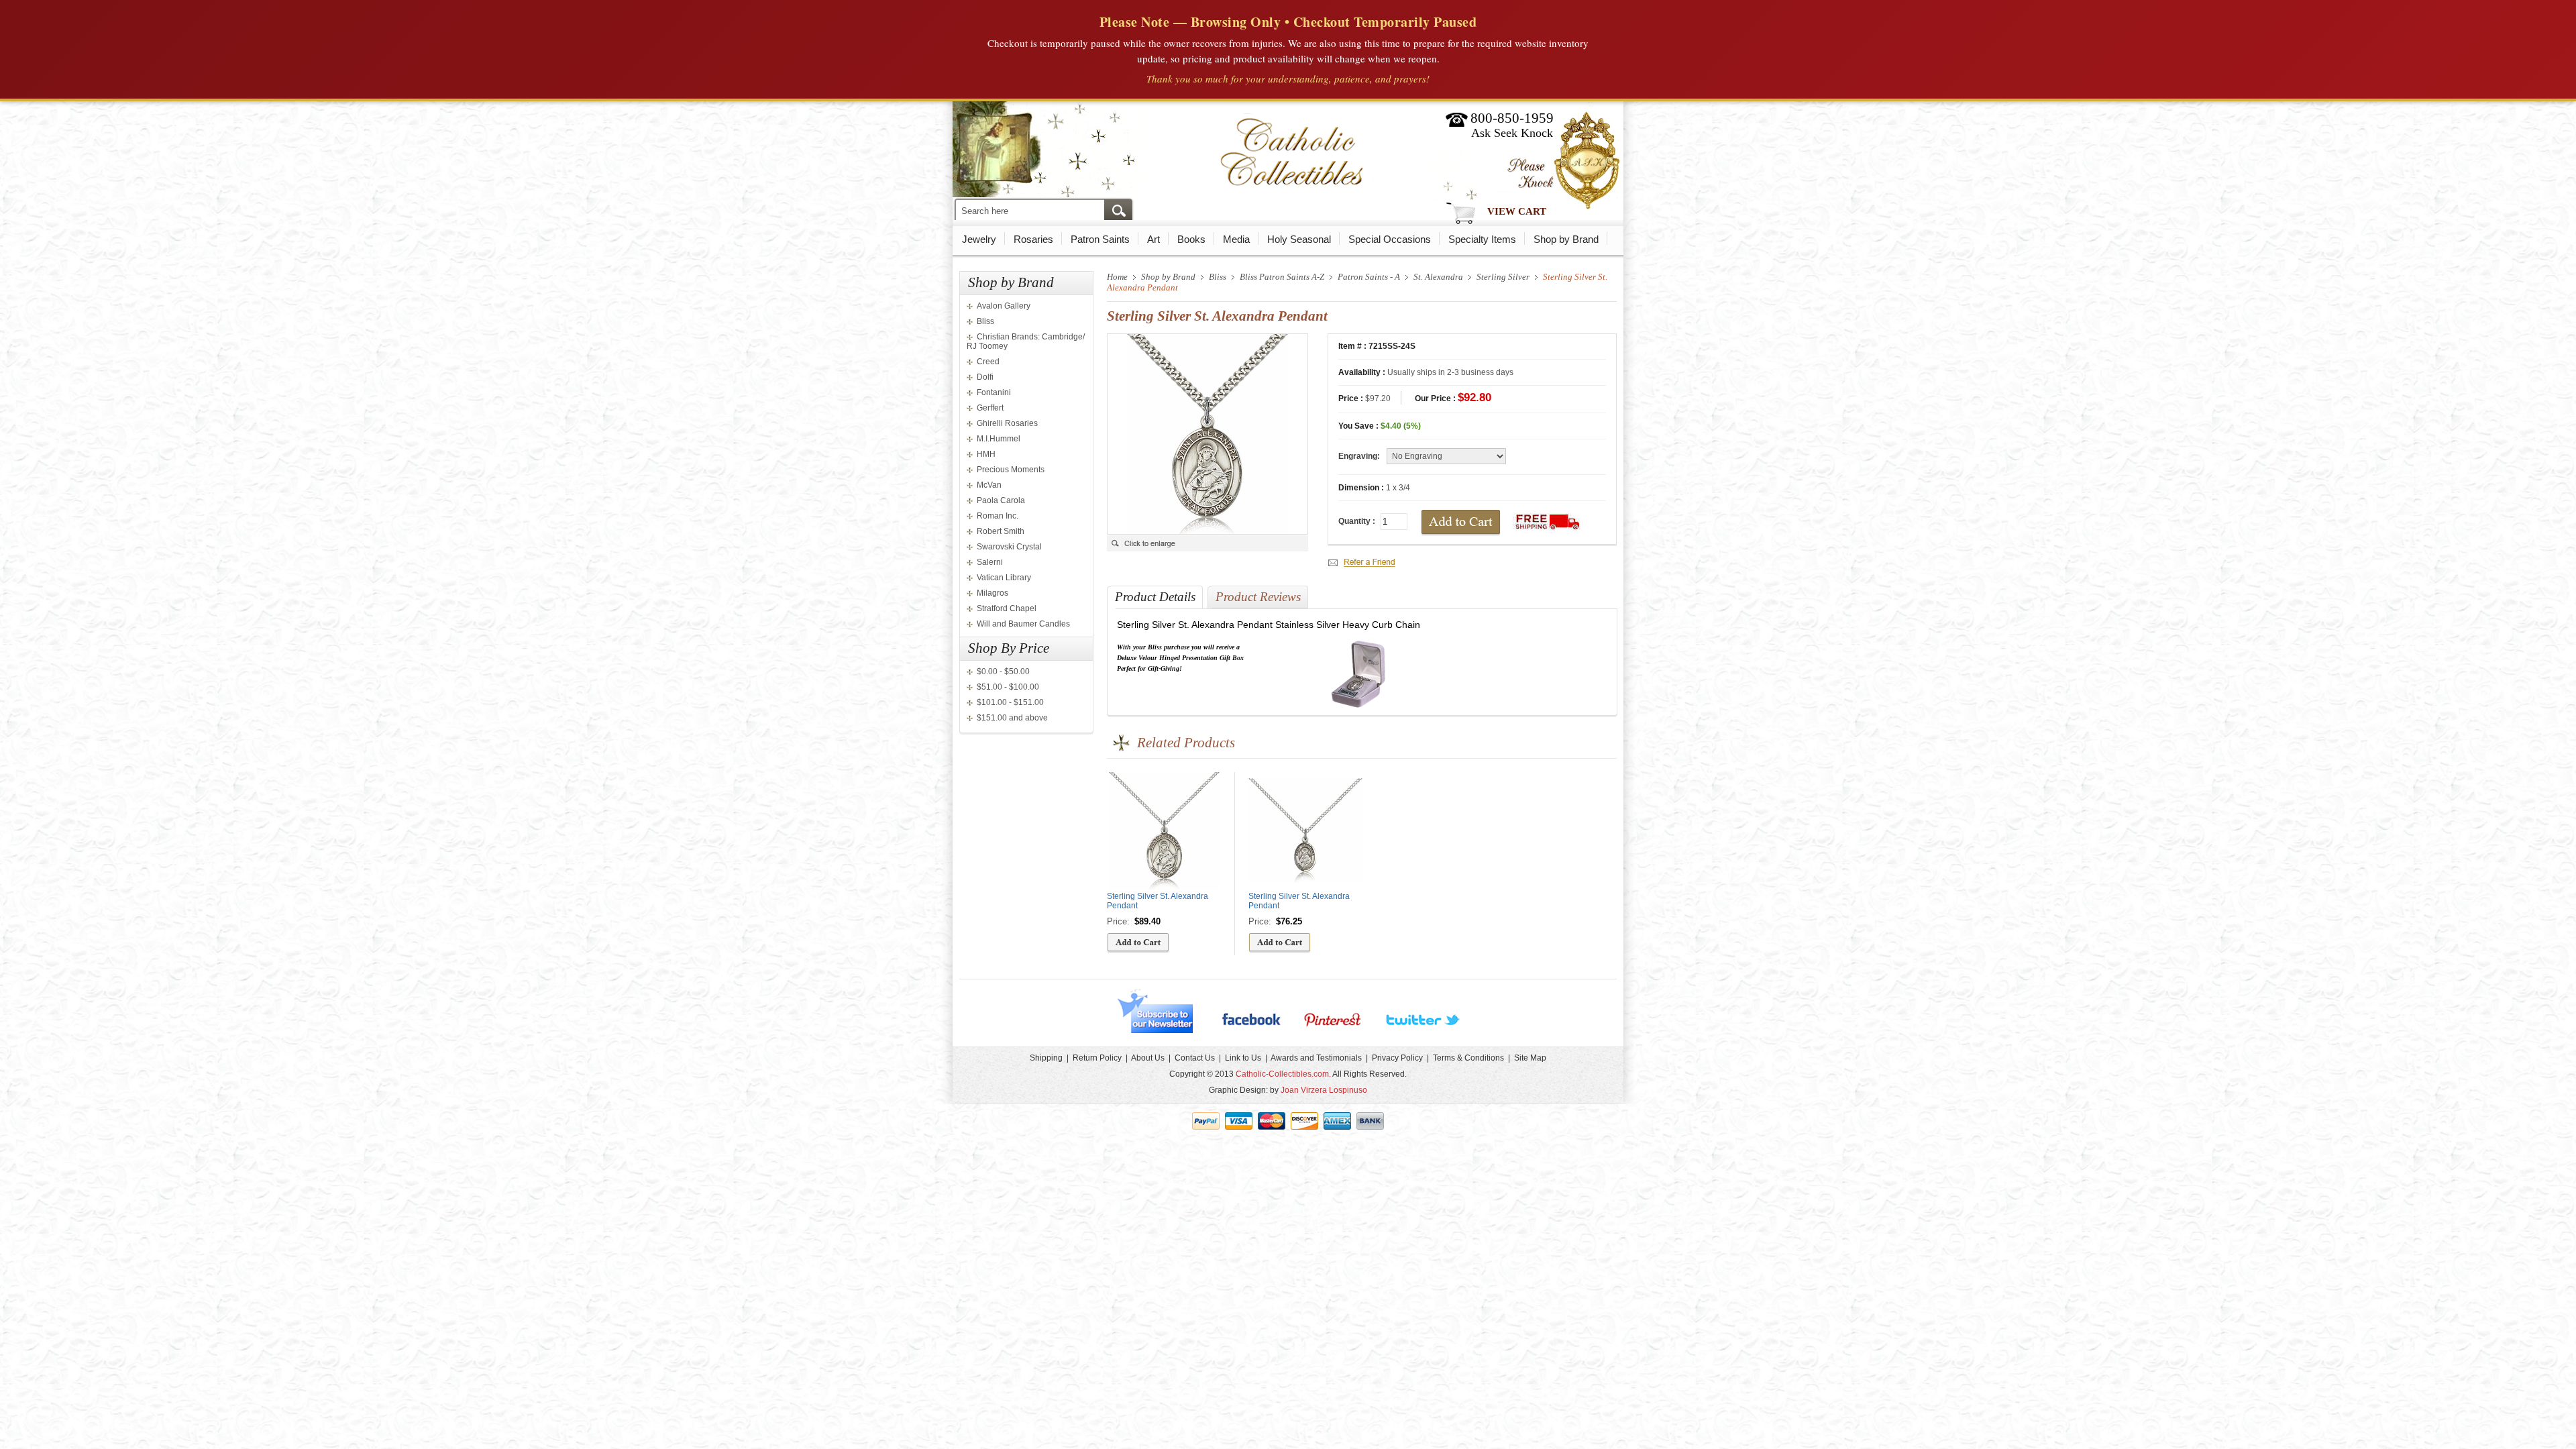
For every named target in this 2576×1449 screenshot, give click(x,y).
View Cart (1517, 211)
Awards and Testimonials (1316, 1058)
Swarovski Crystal (1009, 547)
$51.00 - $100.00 (1008, 687)
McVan (989, 485)
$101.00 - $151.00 (1010, 702)
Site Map (1530, 1058)
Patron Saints (1100, 239)
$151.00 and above (1012, 718)
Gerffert (990, 408)
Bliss (985, 321)
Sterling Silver (1503, 277)
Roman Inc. (998, 516)
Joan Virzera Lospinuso (1324, 1090)
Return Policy (1097, 1058)
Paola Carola (1001, 500)
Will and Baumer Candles (1023, 624)
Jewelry (979, 239)
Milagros (992, 593)
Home (1117, 277)
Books (1191, 239)
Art (1153, 239)
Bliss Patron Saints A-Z (1282, 277)
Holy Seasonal (1299, 239)
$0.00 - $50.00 (1003, 672)
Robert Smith (1001, 531)
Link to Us (1243, 1058)
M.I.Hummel (999, 439)
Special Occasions (1390, 239)
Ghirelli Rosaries (1007, 423)
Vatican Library (1004, 578)
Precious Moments (1011, 470)
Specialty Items (1482, 239)
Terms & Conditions (1468, 1058)
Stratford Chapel (1007, 608)
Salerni (990, 562)
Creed (988, 362)
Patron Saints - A (1369, 277)
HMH (986, 454)
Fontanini (994, 392)
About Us (1148, 1058)
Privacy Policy (1397, 1058)
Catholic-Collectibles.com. (1283, 1074)
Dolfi (985, 377)
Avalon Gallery (1004, 306)
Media (1236, 239)
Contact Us (1195, 1058)
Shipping (1046, 1058)
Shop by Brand (1566, 239)
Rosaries (1033, 239)
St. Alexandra (1438, 277)
